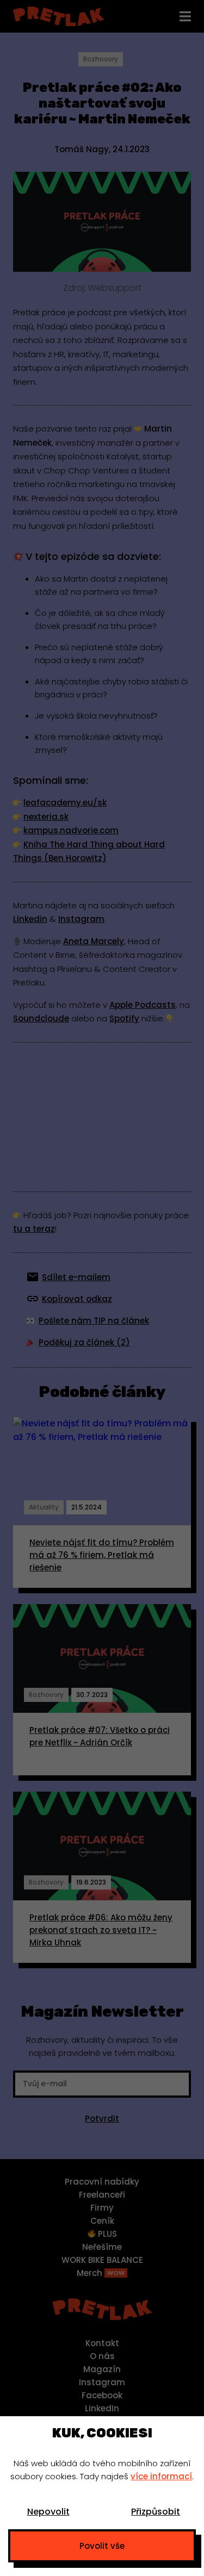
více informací (161, 2476)
